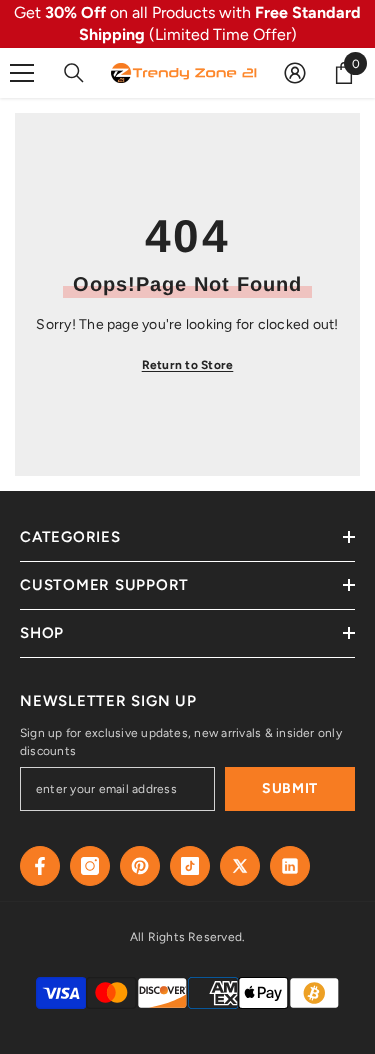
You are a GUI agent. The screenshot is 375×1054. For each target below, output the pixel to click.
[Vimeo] (290, 866)
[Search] (74, 73)
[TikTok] (190, 866)
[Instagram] (90, 866)
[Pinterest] (140, 866)
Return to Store (188, 365)
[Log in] (295, 73)
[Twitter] (240, 866)
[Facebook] (40, 866)
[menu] (22, 73)
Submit (290, 788)
